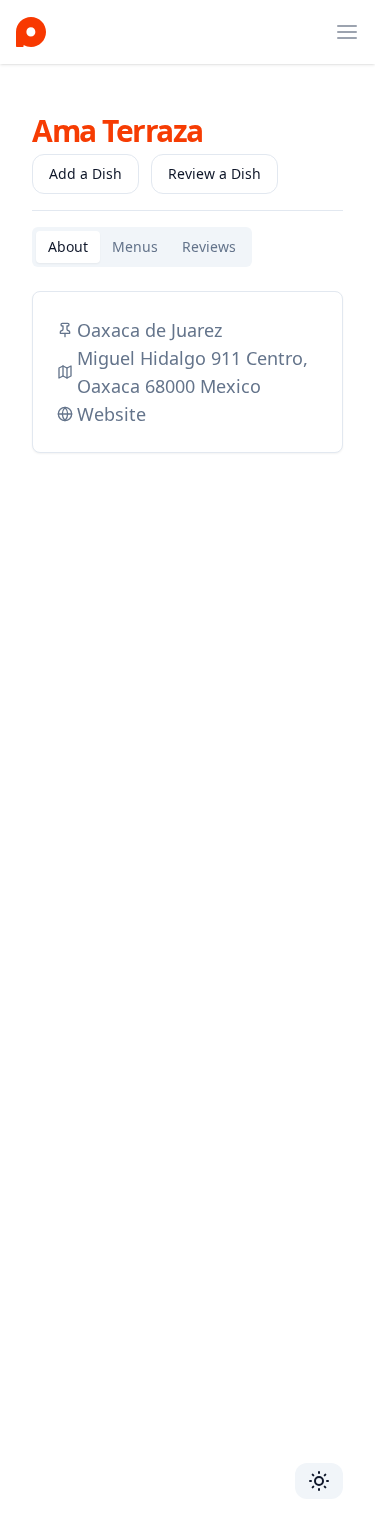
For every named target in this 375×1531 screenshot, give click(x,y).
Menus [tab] (135, 246)
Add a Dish (85, 173)
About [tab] (68, 246)
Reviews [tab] (209, 246)
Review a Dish (214, 173)
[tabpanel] (187, 372)
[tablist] (142, 247)
